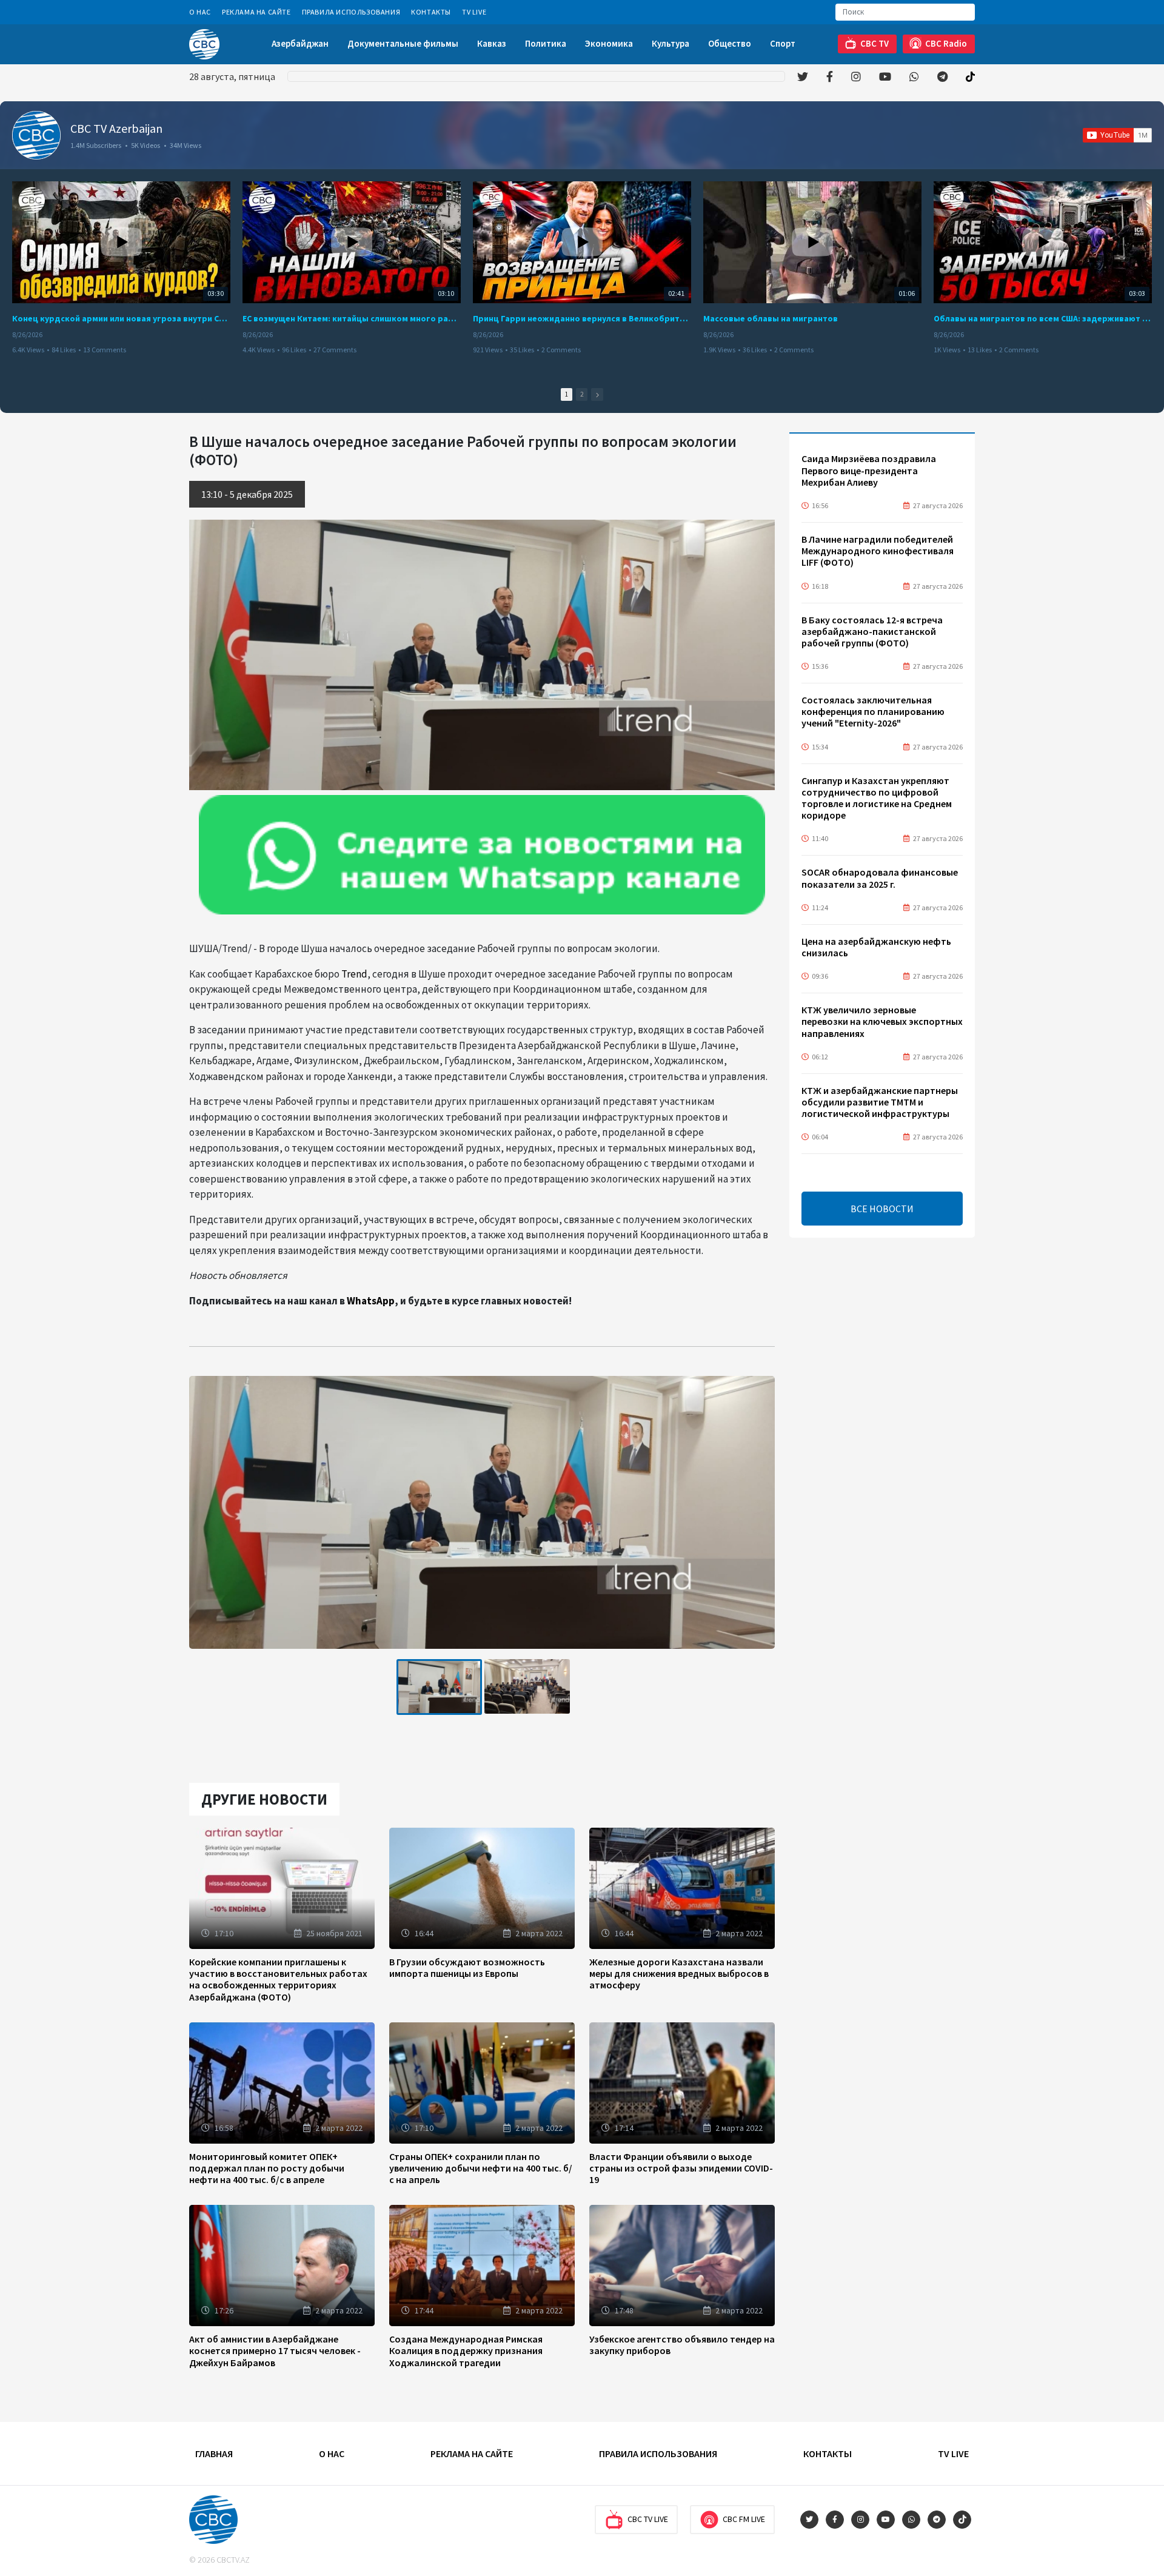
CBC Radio (946, 43)
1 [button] (567, 394)
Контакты (431, 12)
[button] (597, 394)
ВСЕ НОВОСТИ (882, 1209)
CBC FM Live (744, 2519)
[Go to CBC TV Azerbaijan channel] (36, 135)
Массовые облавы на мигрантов (771, 318)
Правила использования (351, 12)
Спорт (783, 43)
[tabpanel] (439, 1687)
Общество (730, 43)
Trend (354, 974)
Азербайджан (300, 43)
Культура (671, 43)
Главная (214, 2454)
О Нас (200, 12)
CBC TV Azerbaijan (116, 128)
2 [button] (582, 394)
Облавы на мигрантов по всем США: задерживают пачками (1043, 318)
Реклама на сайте (256, 12)
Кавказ (492, 43)
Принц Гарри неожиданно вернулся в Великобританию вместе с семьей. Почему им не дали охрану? (582, 318)
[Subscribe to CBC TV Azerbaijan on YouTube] (1117, 135)
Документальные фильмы (403, 43)
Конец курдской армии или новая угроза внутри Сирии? (121, 318)
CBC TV (875, 43)
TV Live (474, 12)
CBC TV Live (648, 2519)
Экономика (609, 43)
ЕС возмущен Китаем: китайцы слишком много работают (352, 318)
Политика (546, 43)
